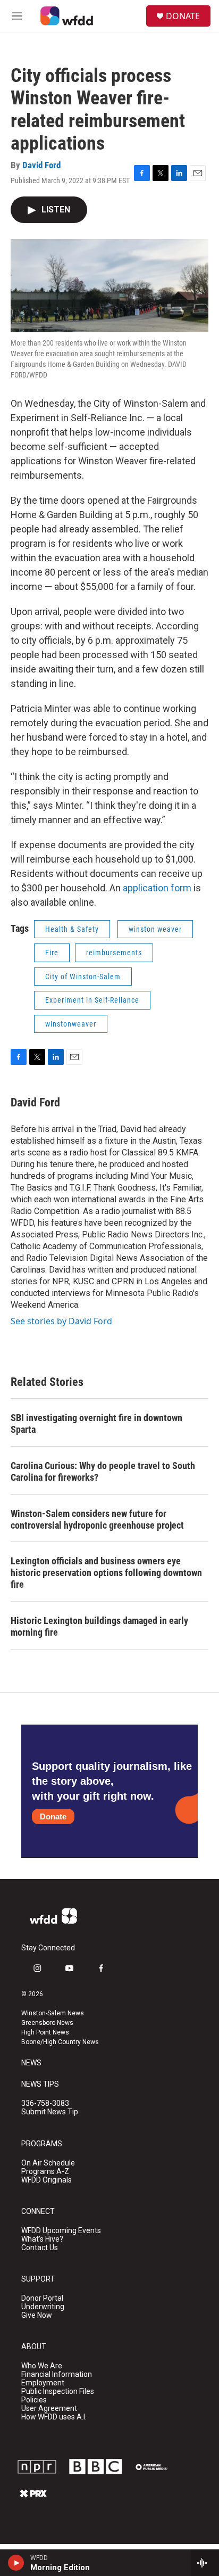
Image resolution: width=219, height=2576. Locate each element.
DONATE (183, 16)
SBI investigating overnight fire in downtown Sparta (96, 1424)
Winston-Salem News (53, 2013)
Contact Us (40, 2248)
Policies (34, 2400)
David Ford (41, 165)
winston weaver (155, 929)
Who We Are (42, 2366)
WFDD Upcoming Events (61, 2231)
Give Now (37, 2315)
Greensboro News (47, 2023)
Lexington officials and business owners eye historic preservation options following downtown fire (106, 1573)
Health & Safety (72, 929)
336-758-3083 (45, 2103)
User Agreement (49, 2409)
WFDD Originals (47, 2180)
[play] (16, 2563)
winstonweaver (71, 1024)
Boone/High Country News (60, 2042)
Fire (52, 953)
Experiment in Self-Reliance (92, 1000)
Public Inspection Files (58, 2392)
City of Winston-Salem (83, 977)
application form (157, 888)
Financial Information (57, 2374)
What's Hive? (42, 2239)
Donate (53, 1816)
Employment (43, 2383)
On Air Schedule (48, 2163)
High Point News (45, 2032)
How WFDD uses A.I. (54, 2417)
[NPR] (37, 2467)
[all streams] (205, 2563)
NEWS (31, 2063)
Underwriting (43, 2307)
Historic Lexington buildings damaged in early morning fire (99, 1626)
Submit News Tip (50, 2112)
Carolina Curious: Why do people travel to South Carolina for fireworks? (103, 1471)
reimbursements (114, 953)
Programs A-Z (45, 2172)
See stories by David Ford (61, 1321)
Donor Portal (42, 2298)
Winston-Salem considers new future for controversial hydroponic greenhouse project (97, 1519)
